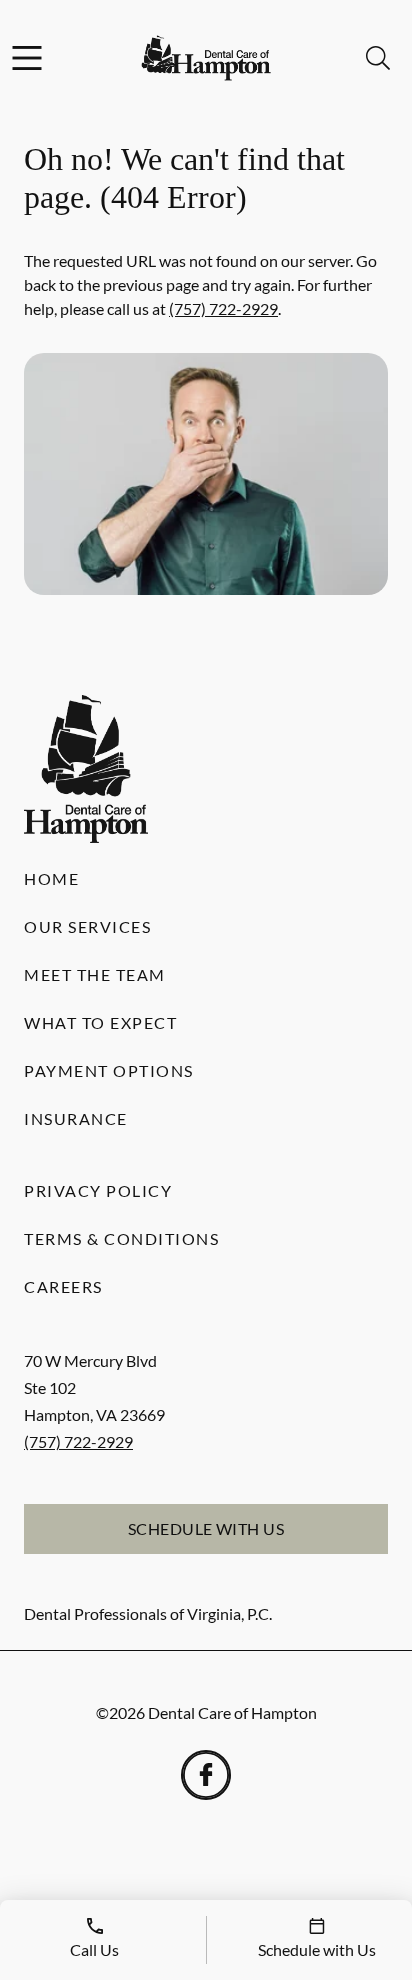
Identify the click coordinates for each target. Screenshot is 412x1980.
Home (51, 878)
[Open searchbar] (378, 58)
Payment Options (109, 1070)
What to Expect (100, 1022)
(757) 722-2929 (223, 308)
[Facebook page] (206, 1775)
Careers (63, 1286)
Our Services (87, 926)
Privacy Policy (98, 1190)
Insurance (76, 1118)
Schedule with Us (206, 1528)
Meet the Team (95, 974)
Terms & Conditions (121, 1238)
